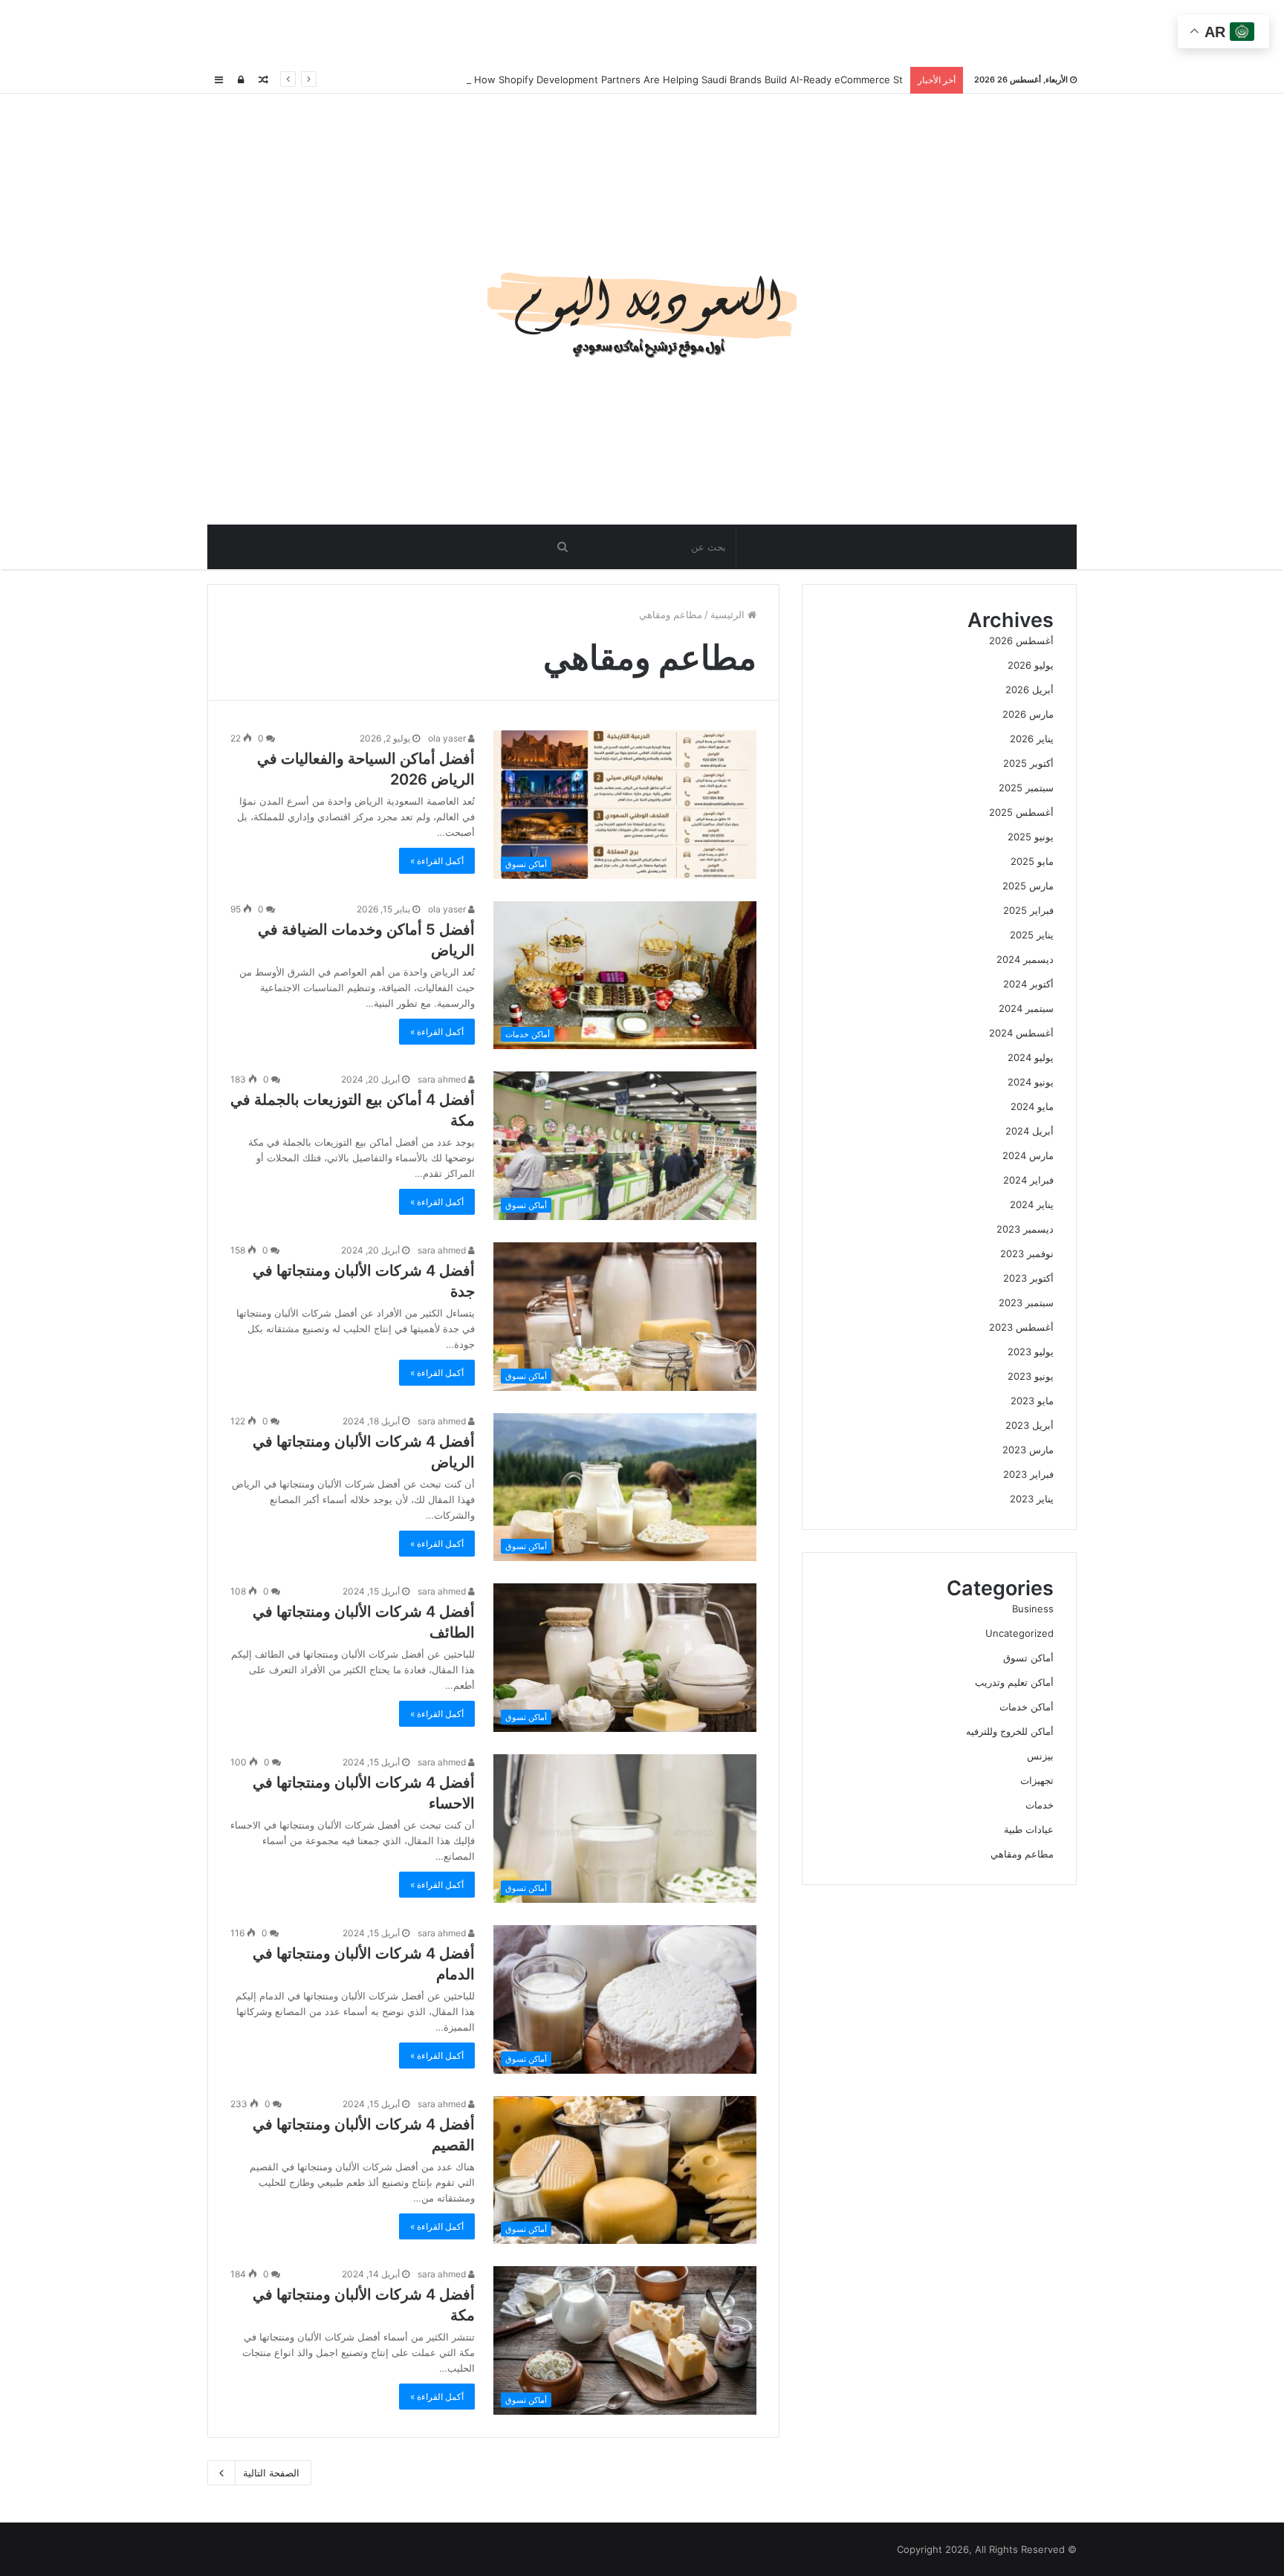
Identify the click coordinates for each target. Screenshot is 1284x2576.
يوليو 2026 (1031, 665)
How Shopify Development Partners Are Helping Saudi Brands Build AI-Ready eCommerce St (687, 80)
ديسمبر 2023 (1025, 1229)
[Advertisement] (642, 33)
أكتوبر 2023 (1028, 1278)
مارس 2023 (1028, 1450)
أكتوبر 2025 (1028, 763)
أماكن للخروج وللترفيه (1010, 1731)
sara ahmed (443, 1079)
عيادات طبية (1029, 1829)
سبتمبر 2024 (1026, 1008)
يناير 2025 (1032, 935)
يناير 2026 (1032, 739)
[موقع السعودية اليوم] (642, 309)
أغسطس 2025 (1021, 812)
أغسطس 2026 (1021, 640)
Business (1033, 1609)
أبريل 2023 (1030, 1425)
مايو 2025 (1032, 861)
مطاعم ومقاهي (1022, 1854)
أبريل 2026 (1030, 690)
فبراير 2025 (1028, 910)
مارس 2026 (1028, 714)
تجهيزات (1037, 1780)
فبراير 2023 (1028, 1474)
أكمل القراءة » (437, 861)
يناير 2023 (1032, 1499)
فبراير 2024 (1028, 1180)
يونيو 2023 (1031, 1376)
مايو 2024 (1032, 1106)
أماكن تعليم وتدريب (1014, 1682)
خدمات (1040, 1805)
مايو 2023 (1032, 1401)
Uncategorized (1019, 1633)
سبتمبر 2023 (1026, 1302)
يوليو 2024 (1031, 1057)
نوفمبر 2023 (1027, 1253)
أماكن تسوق (1028, 1658)
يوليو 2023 (1031, 1352)
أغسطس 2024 (1021, 1033)
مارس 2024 (1028, 1155)
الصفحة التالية (271, 2473)
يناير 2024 (1032, 1204)
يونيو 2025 (1031, 837)
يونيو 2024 (1031, 1082)
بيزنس (1040, 1756)
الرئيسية (729, 614)
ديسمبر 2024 (1025, 959)
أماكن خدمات (1027, 1707)
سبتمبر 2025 (1026, 788)
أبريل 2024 (1030, 1131)
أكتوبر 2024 (1028, 984)
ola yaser (448, 738)
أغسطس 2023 (1021, 1327)
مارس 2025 (1028, 886)
